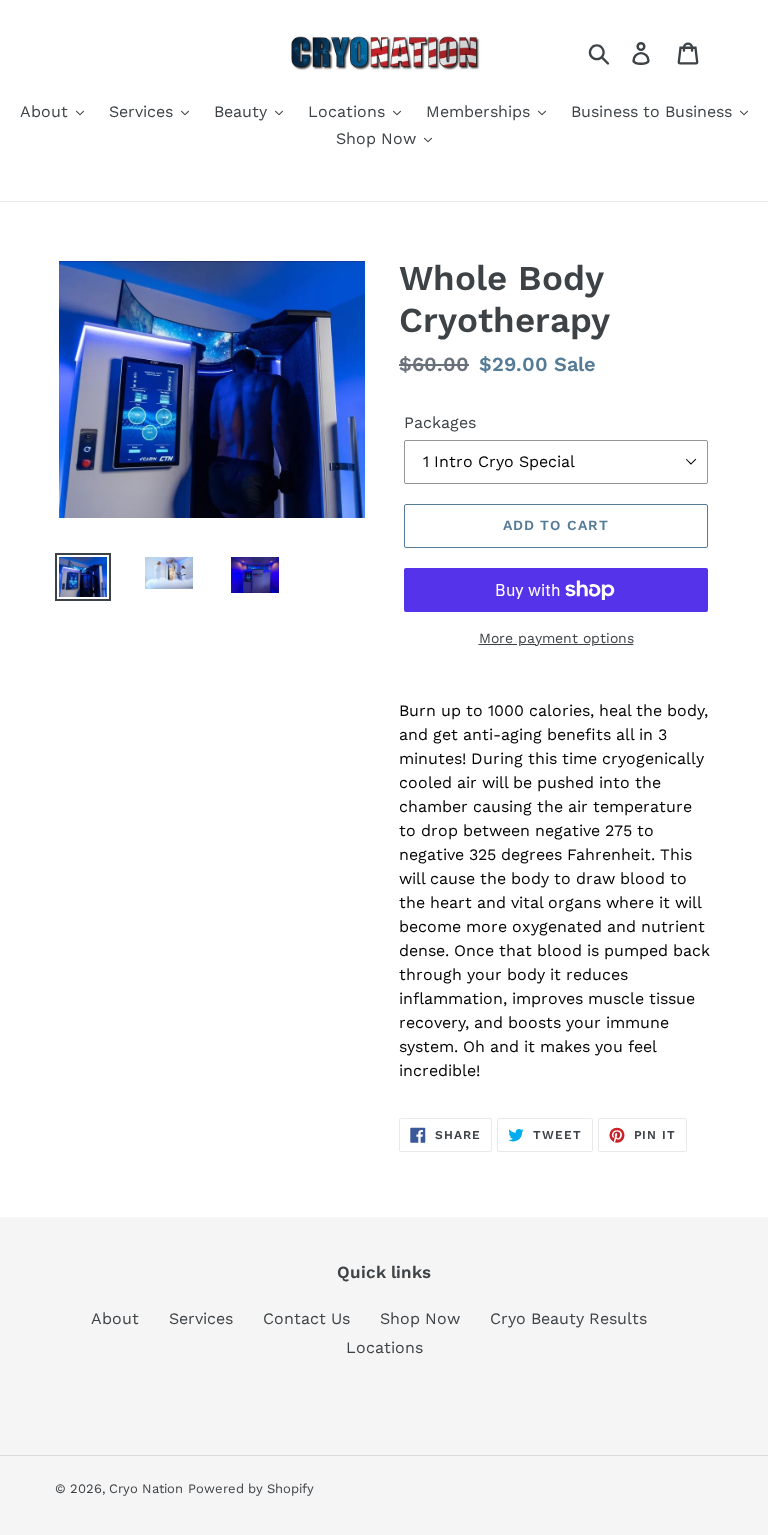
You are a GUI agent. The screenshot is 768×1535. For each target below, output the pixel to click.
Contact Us (306, 1318)
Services (201, 1318)
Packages (440, 422)
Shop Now (420, 1318)
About (115, 1318)
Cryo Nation (146, 1488)
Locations (384, 1347)
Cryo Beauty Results (568, 1318)
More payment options (556, 638)
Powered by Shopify (251, 1488)
